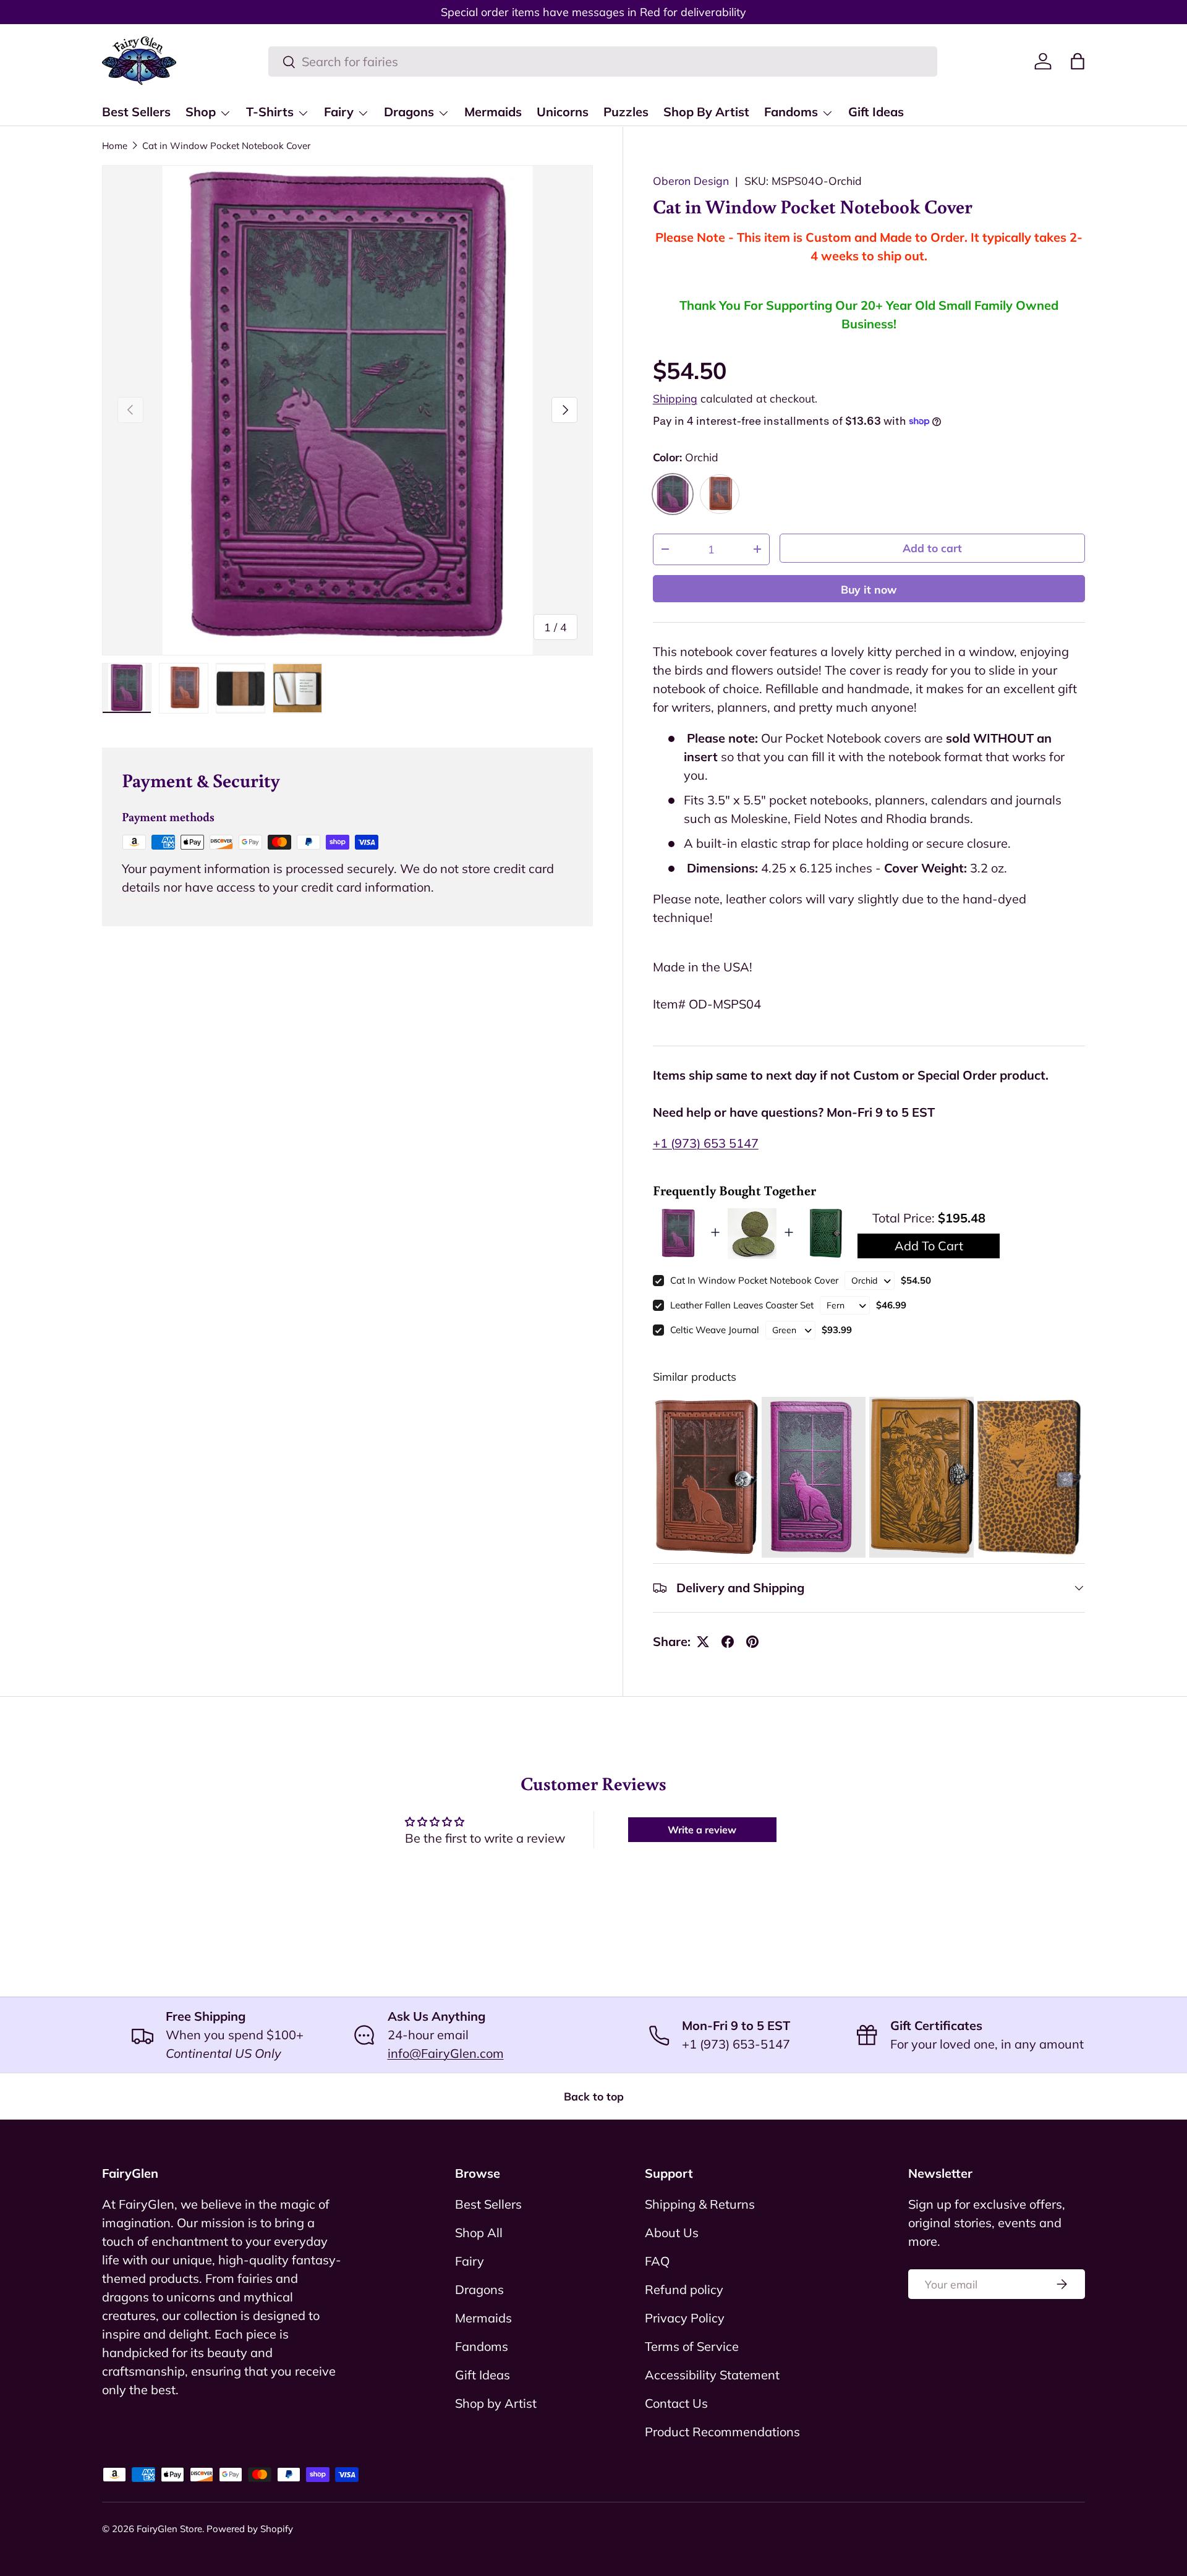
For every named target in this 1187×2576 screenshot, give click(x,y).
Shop (201, 112)
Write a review (702, 1830)
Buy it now (869, 589)
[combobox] (603, 62)
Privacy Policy (685, 2318)
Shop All (479, 2233)
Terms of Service (692, 2346)
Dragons (409, 112)
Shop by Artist (496, 2403)
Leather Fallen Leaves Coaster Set (742, 1305)
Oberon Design (691, 181)
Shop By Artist (706, 112)
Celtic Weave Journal (715, 1330)
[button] (1078, 61)
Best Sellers (136, 112)
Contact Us (676, 2403)
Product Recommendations (722, 2432)
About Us (672, 2233)
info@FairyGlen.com (446, 2053)
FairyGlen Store (169, 2529)
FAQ (657, 2261)
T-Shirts (270, 112)
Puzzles (626, 112)
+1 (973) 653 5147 (706, 1143)
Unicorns (563, 112)
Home (115, 146)
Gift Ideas (876, 112)
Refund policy (684, 2289)
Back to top (594, 2096)
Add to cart (932, 548)
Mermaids (493, 112)
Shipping (675, 398)
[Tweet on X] (703, 1642)
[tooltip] (706, 1477)
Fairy (339, 112)
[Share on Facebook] (728, 1642)
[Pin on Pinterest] (752, 1642)
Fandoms (791, 112)
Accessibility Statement (712, 2375)
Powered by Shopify (250, 2529)
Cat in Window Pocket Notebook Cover (226, 146)
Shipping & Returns (700, 2204)
